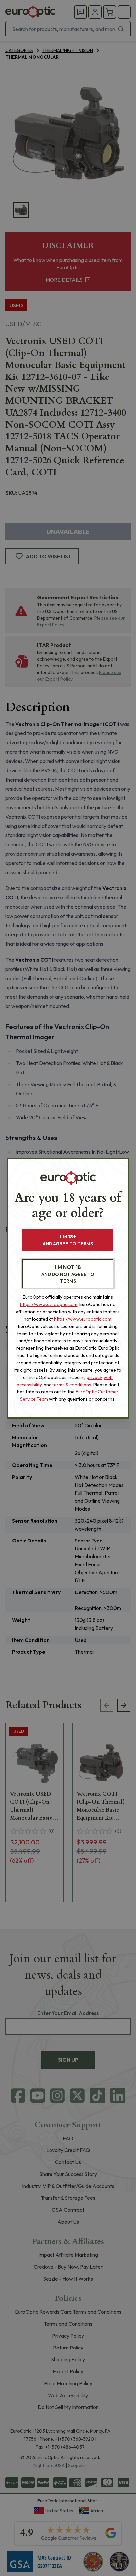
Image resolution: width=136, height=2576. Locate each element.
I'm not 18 (68, 1274)
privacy (94, 1377)
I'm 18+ (68, 1240)
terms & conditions (72, 1385)
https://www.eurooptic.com (49, 1304)
